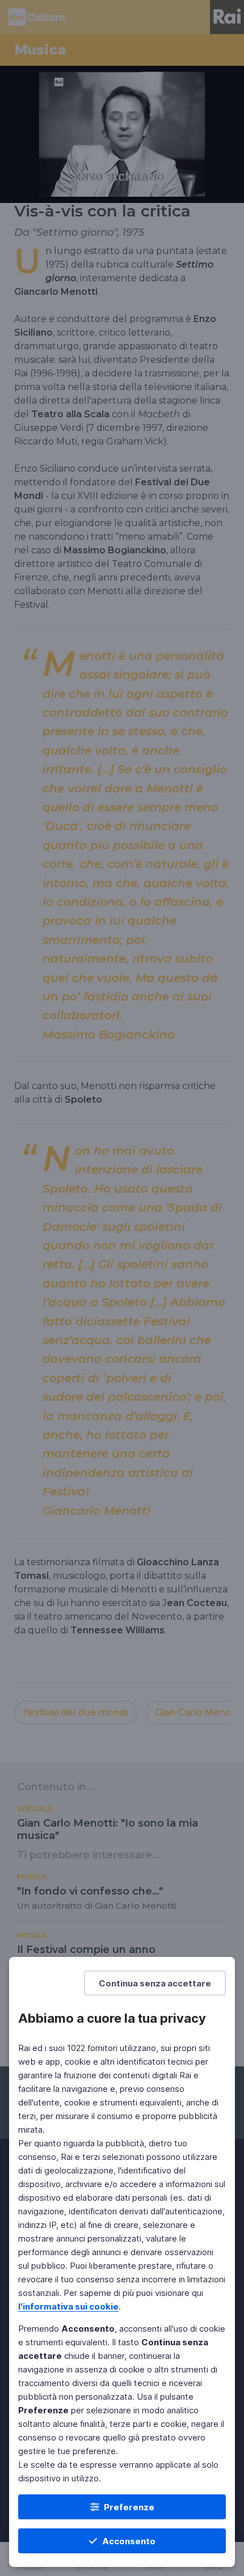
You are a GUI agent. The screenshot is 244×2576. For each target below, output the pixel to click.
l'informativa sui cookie (68, 2306)
